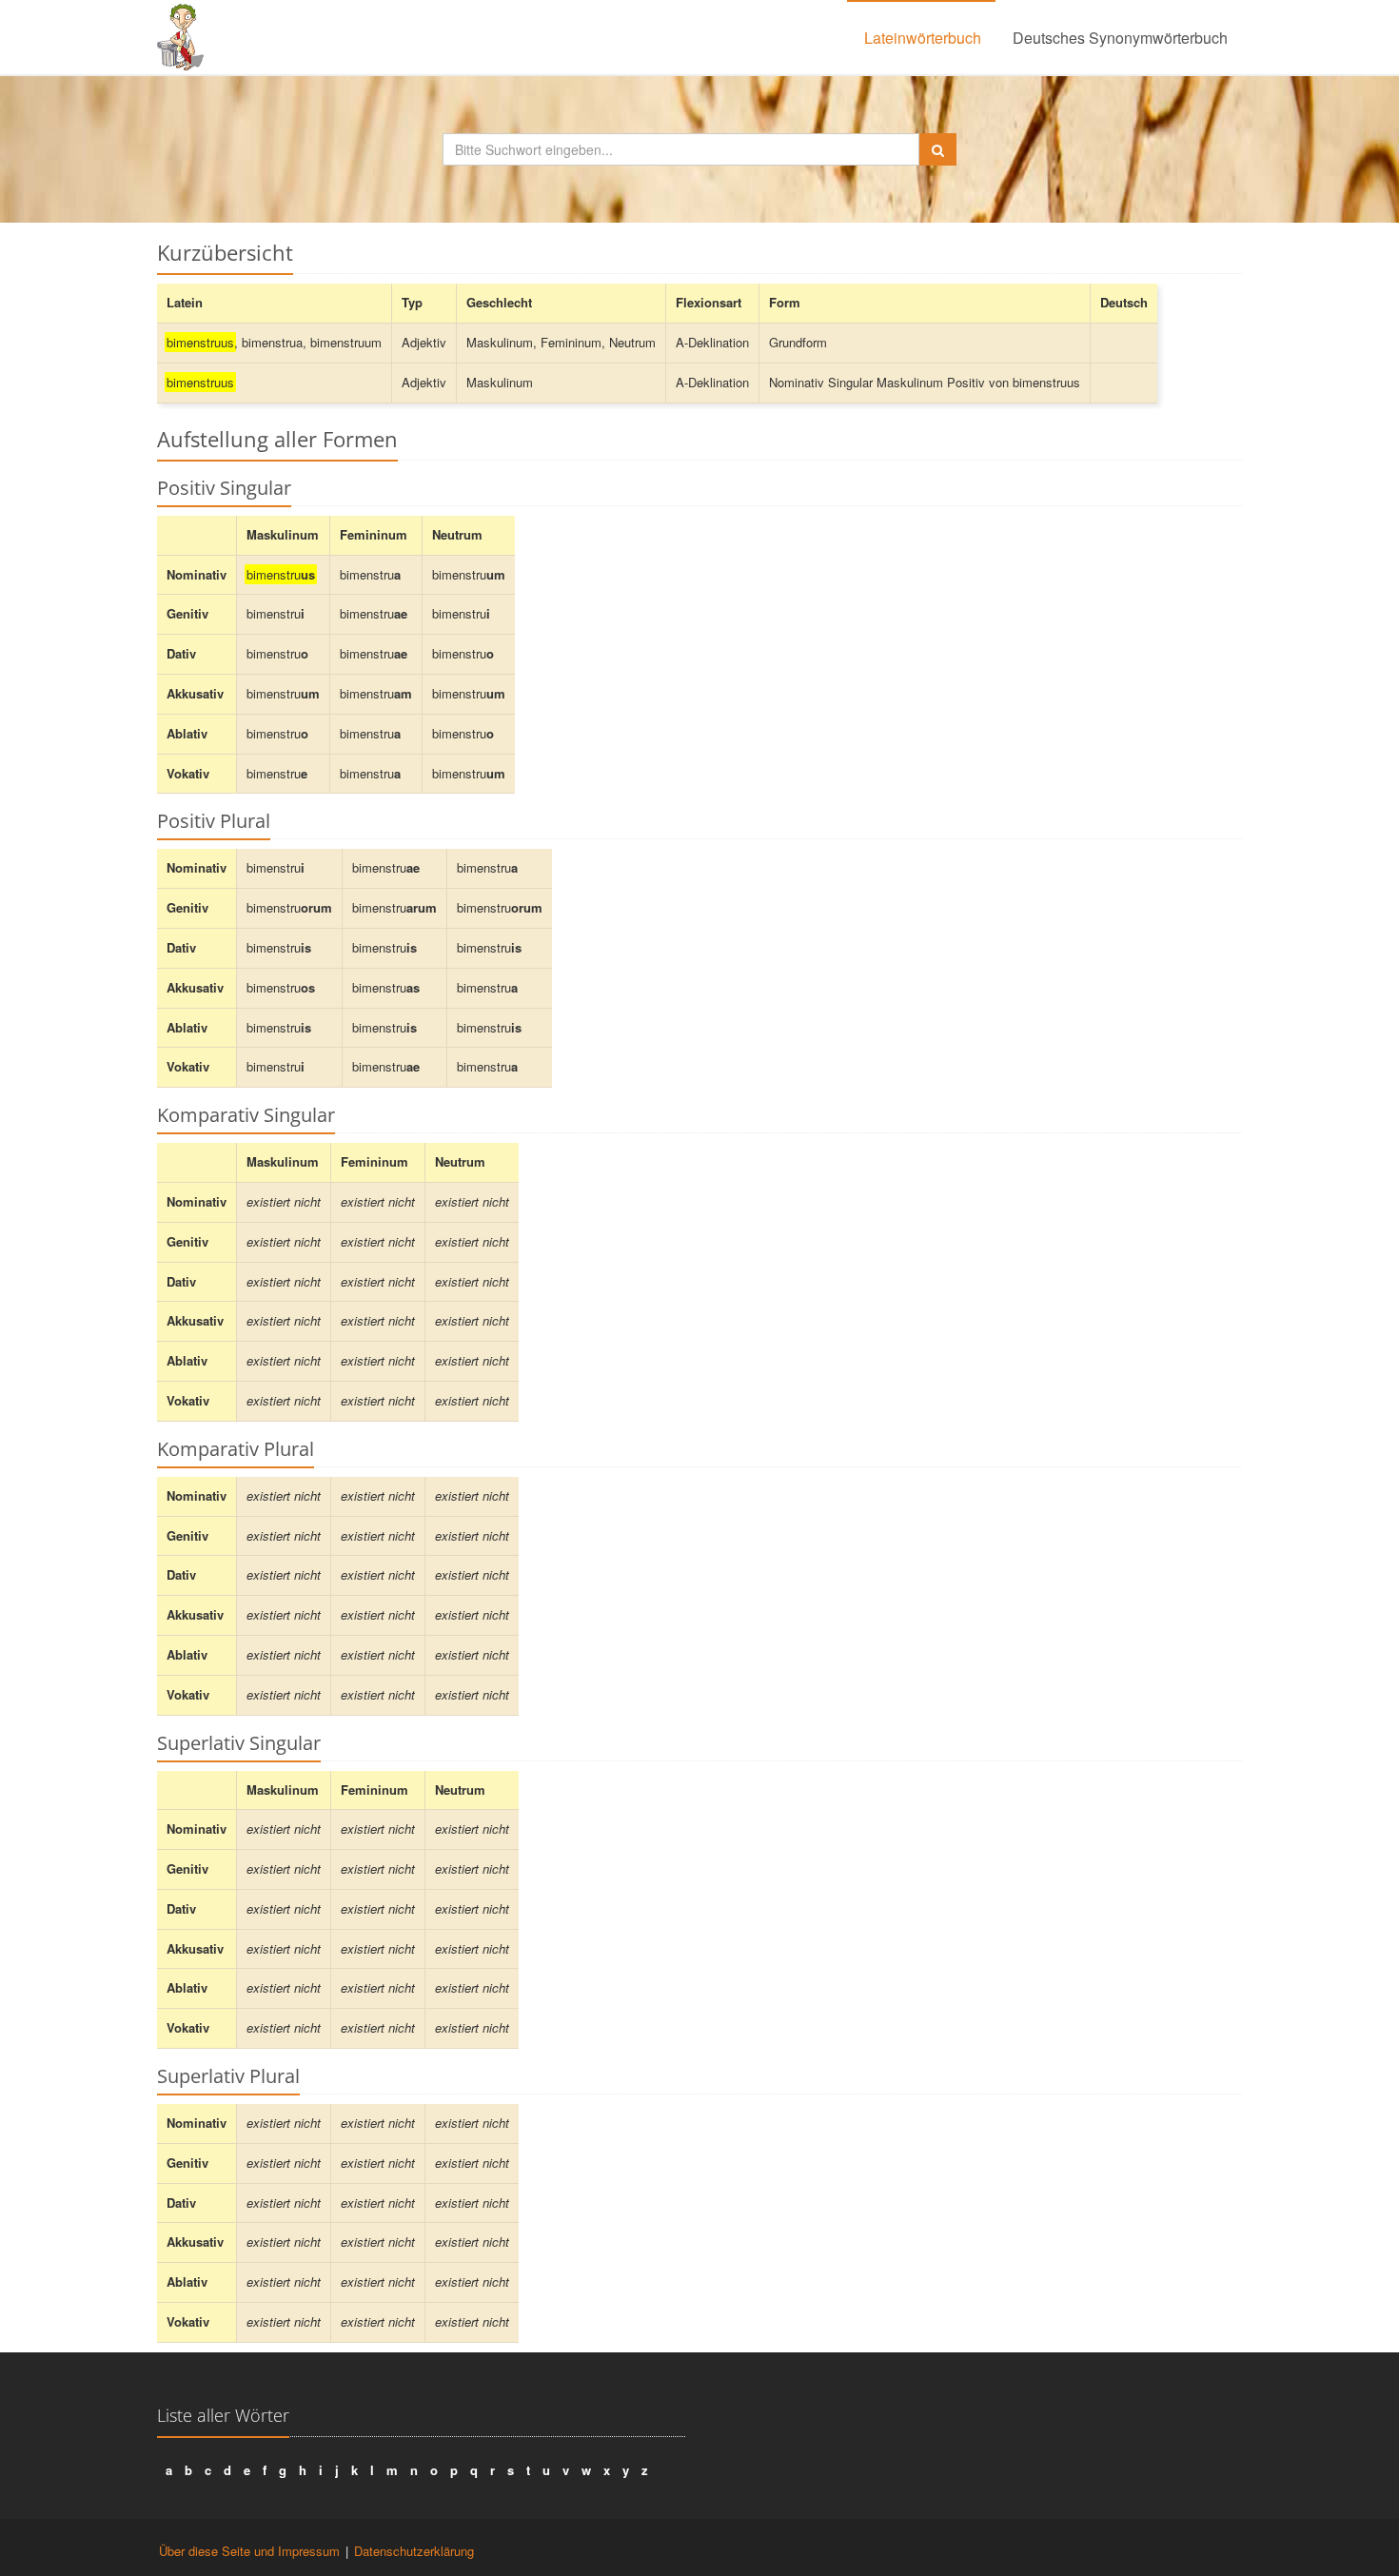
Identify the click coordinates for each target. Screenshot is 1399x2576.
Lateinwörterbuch (923, 38)
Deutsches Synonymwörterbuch (1120, 38)
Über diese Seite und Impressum (249, 2551)
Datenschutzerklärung (414, 2551)
